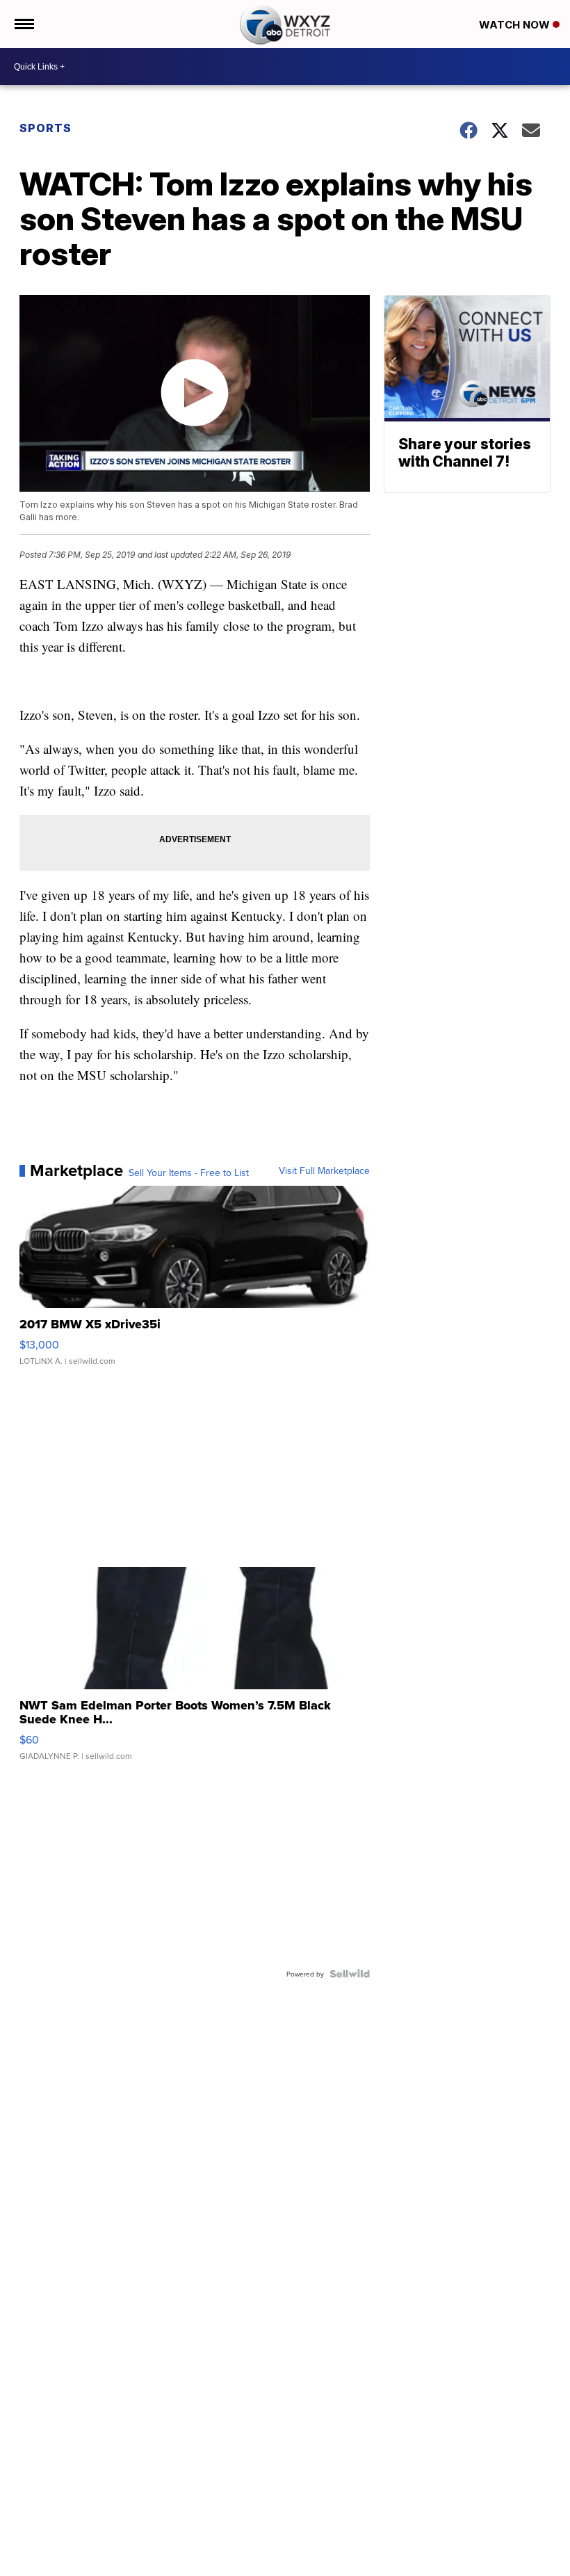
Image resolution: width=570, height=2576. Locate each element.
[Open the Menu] (23, 24)
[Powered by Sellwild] (350, 1974)
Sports (46, 128)
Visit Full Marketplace (324, 1170)
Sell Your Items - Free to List (189, 1173)
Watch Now (516, 25)
